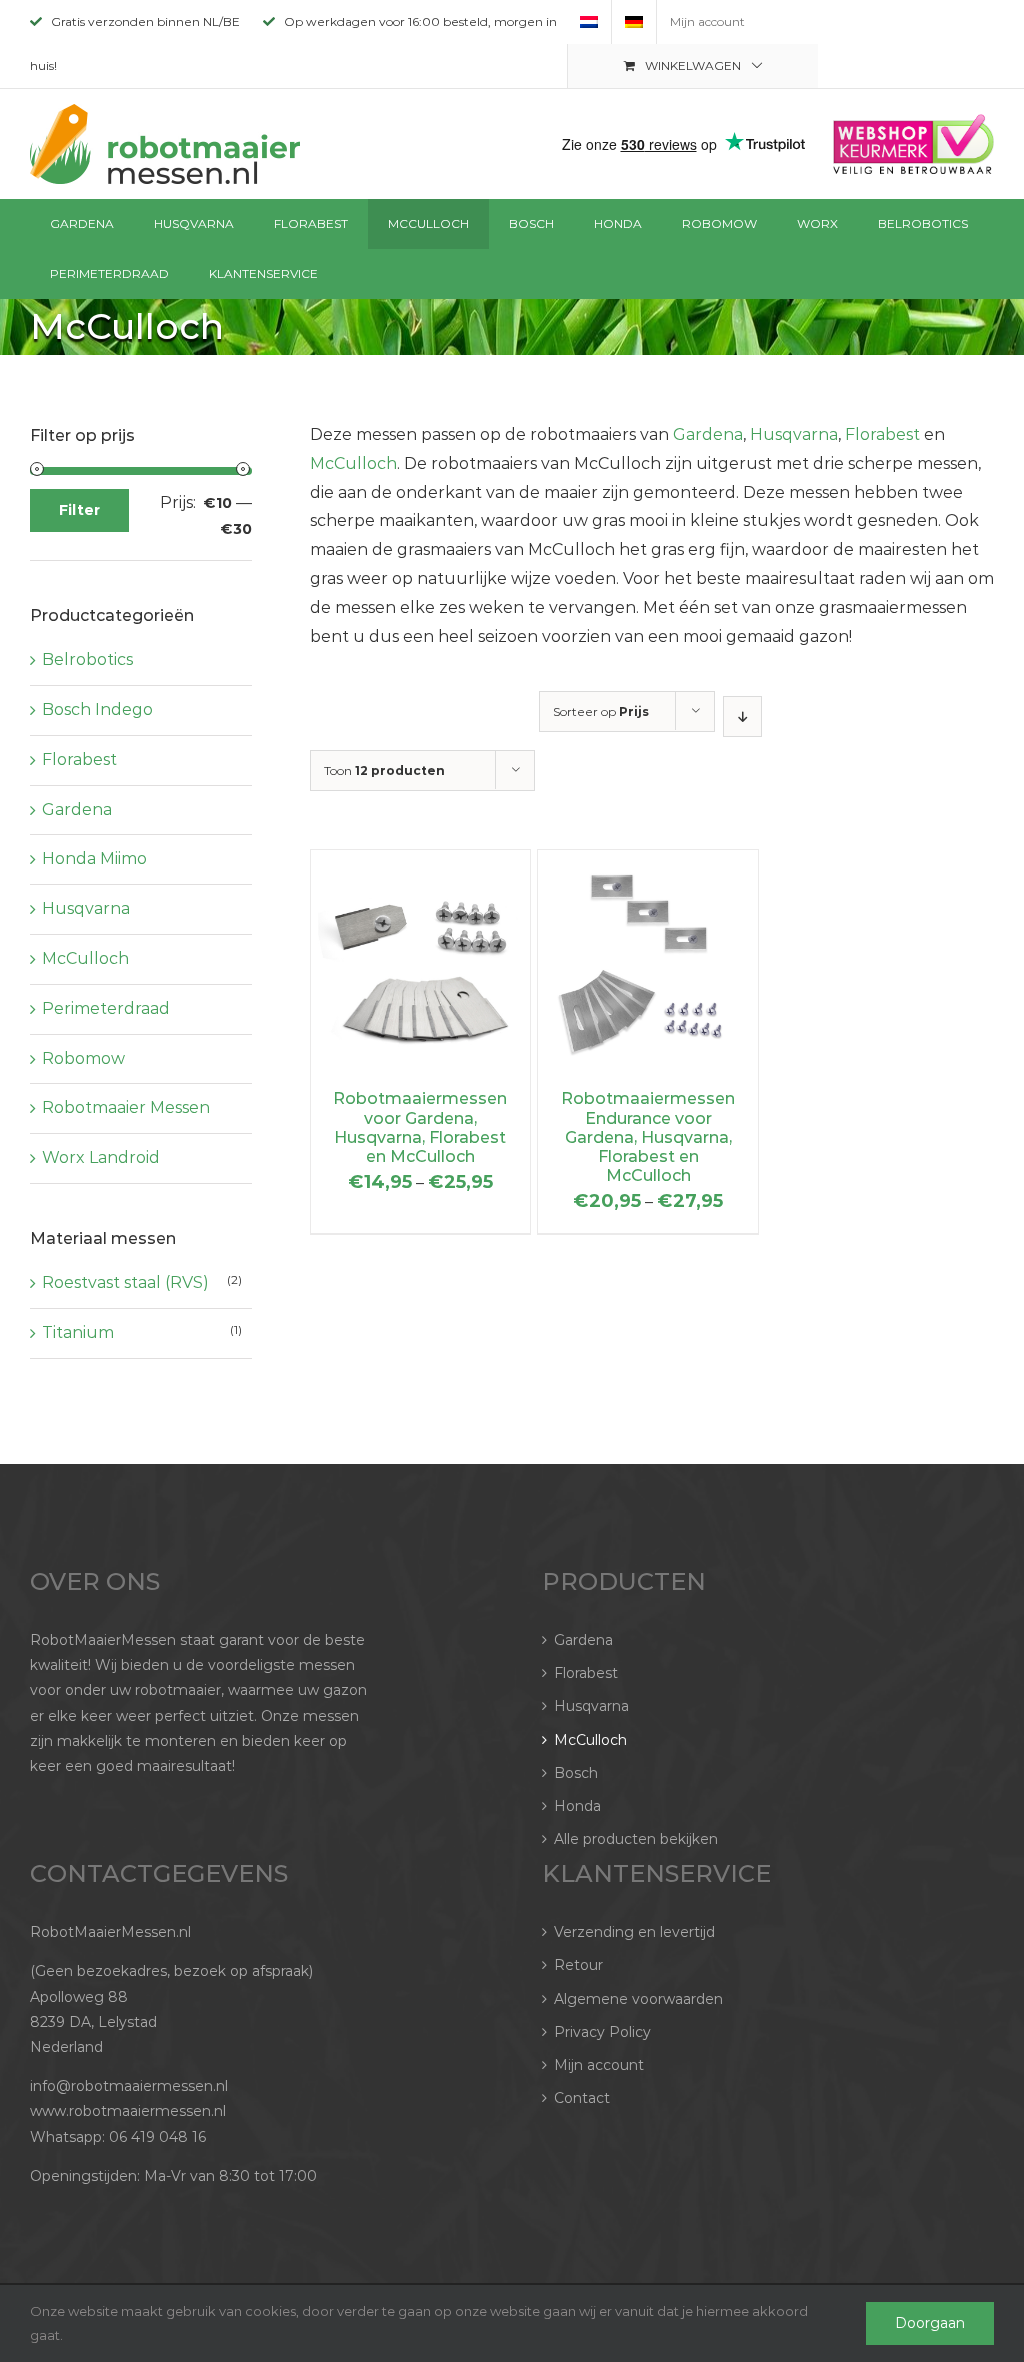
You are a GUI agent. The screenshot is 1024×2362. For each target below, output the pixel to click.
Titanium (78, 1332)
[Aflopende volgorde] (742, 716)
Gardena (708, 434)
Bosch (576, 1773)
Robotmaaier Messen (126, 1107)
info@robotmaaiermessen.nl (129, 2086)
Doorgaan (930, 2323)
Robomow (83, 1058)
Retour (578, 1965)
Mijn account (599, 2065)
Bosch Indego (97, 709)
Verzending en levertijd (634, 1932)
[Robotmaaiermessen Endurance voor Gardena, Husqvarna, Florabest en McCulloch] (647, 863)
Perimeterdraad (106, 1008)
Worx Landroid (101, 1157)
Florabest (882, 434)
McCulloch (353, 463)
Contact (582, 2098)
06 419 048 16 (157, 2137)
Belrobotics (87, 659)
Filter (79, 510)
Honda (577, 1806)
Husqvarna (794, 434)
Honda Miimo (94, 858)
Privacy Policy (602, 2032)
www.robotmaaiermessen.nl (128, 2111)
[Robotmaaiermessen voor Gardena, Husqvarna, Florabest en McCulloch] (420, 863)
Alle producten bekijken (636, 1839)
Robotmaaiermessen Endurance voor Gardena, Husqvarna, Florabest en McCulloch (648, 1137)
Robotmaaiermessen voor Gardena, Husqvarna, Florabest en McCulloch (420, 1127)
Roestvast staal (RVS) (125, 1282)
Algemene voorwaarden (638, 1999)
